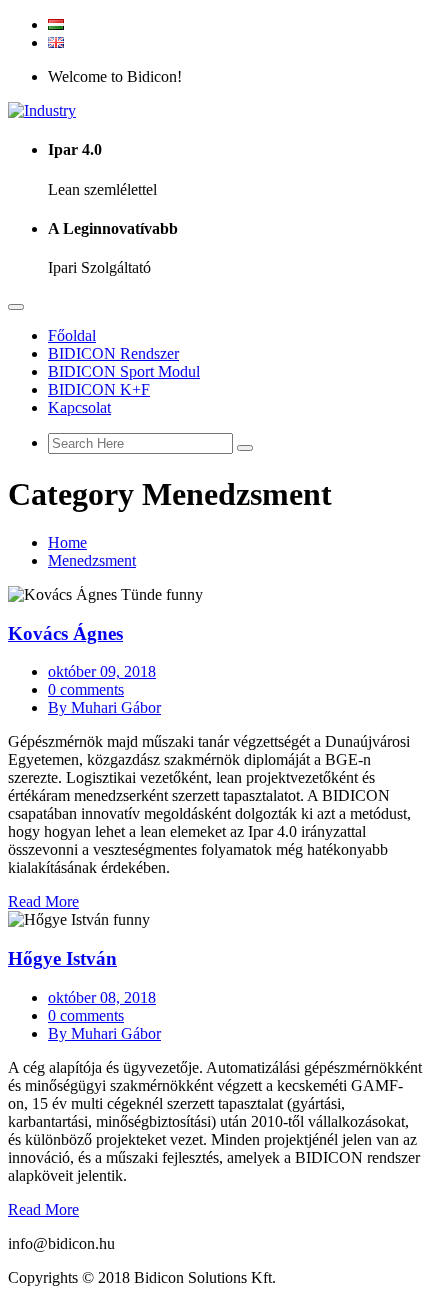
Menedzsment (92, 560)
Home (67, 542)
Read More (43, 901)
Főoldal (72, 335)
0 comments (86, 689)
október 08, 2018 (102, 997)
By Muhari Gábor (104, 707)
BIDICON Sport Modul (124, 371)
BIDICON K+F (99, 389)
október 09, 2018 (102, 671)
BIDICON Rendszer (113, 353)
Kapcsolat (79, 407)
